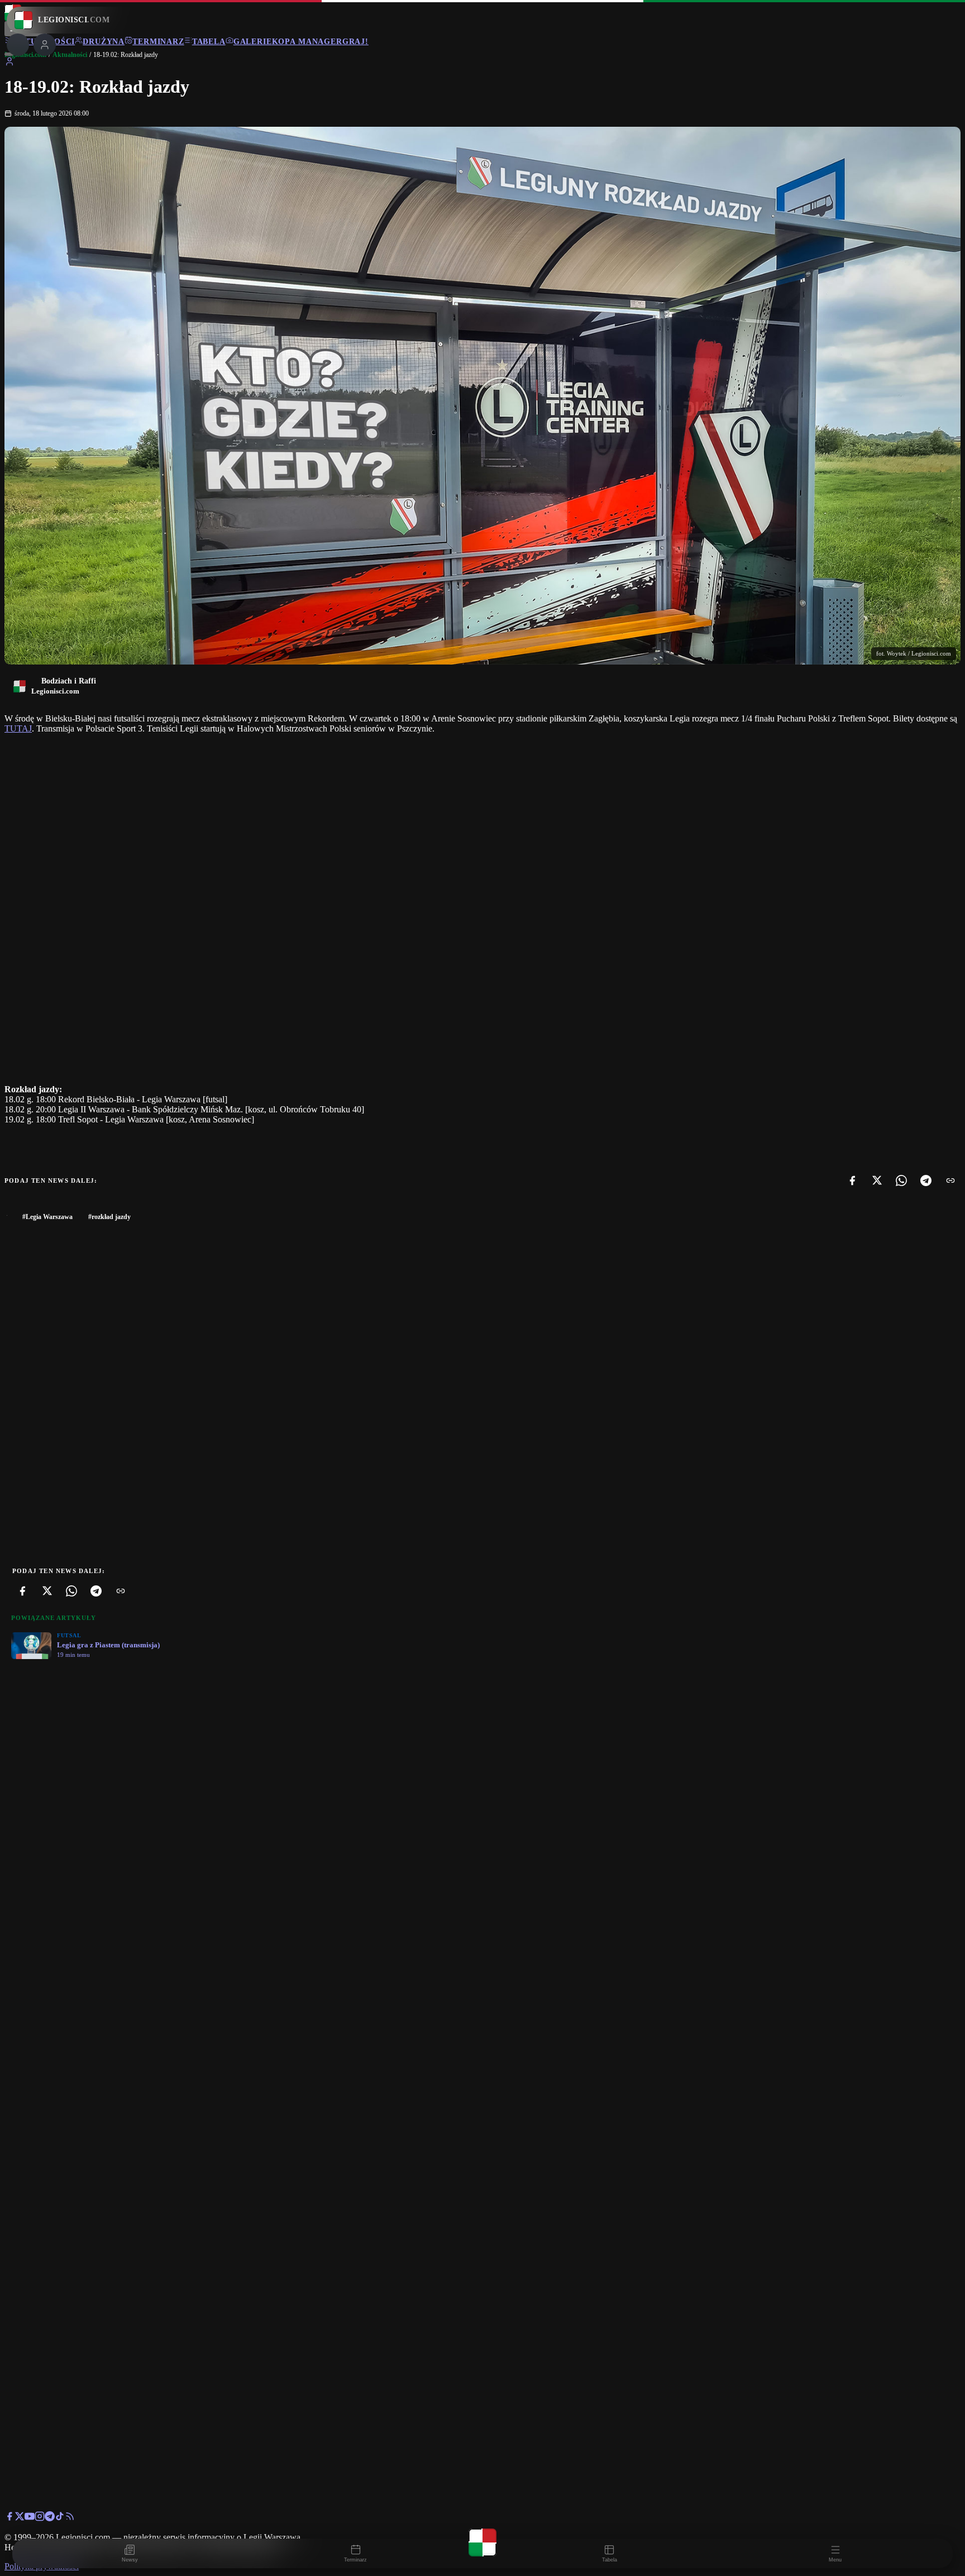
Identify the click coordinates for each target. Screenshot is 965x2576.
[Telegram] (926, 1181)
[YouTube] (30, 2518)
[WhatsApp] (901, 1181)
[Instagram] (40, 2518)
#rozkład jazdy (109, 1217)
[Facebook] (852, 1181)
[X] (877, 1181)
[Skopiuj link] (950, 1181)
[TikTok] (60, 2518)
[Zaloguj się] (9, 63)
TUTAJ (18, 728)
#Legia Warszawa (47, 1217)
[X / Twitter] (20, 2518)
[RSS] (70, 2518)
